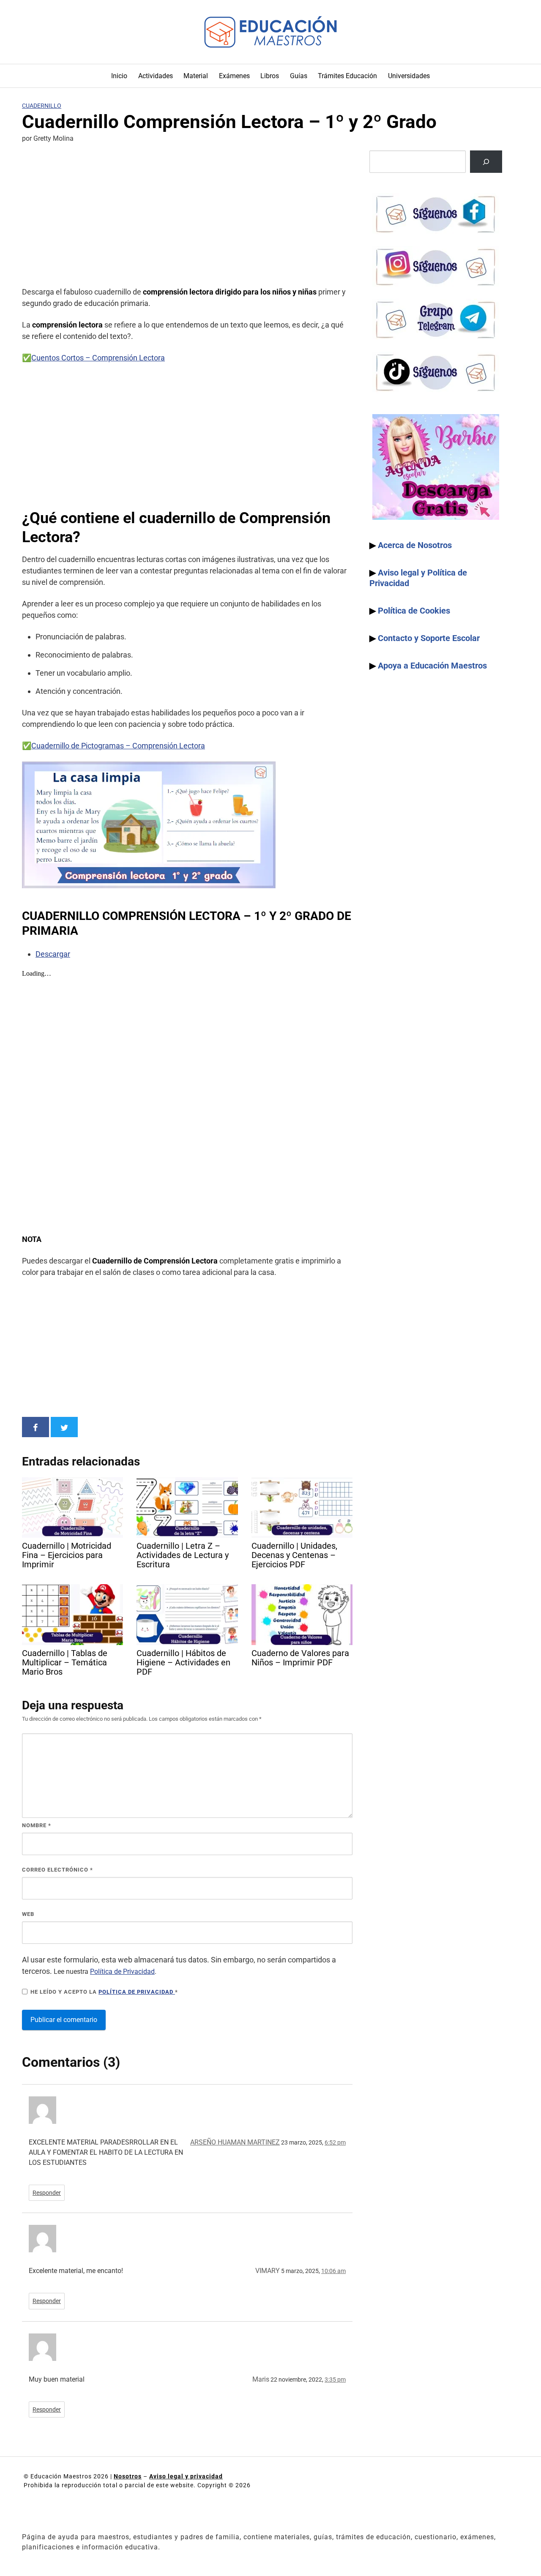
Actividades (156, 76)
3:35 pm (335, 2380)
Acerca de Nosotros (415, 545)
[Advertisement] (187, 216)
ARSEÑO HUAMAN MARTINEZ (235, 2142)
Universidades (409, 76)
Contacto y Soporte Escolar (429, 638)
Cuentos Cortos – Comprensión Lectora (98, 358)
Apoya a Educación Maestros (432, 666)
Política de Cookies (414, 611)
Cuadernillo (42, 106)
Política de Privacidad (122, 1972)
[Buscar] (486, 162)
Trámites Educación (347, 76)
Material (196, 76)
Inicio (119, 76)
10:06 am (333, 2271)
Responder (47, 2193)
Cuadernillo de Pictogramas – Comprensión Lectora (118, 746)
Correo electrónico (57, 1870)
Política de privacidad (137, 1992)
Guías (299, 76)
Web (28, 1914)
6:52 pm (335, 2142)
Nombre (37, 1825)
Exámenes (234, 76)
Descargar (53, 954)
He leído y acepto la (104, 1992)
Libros (270, 76)
